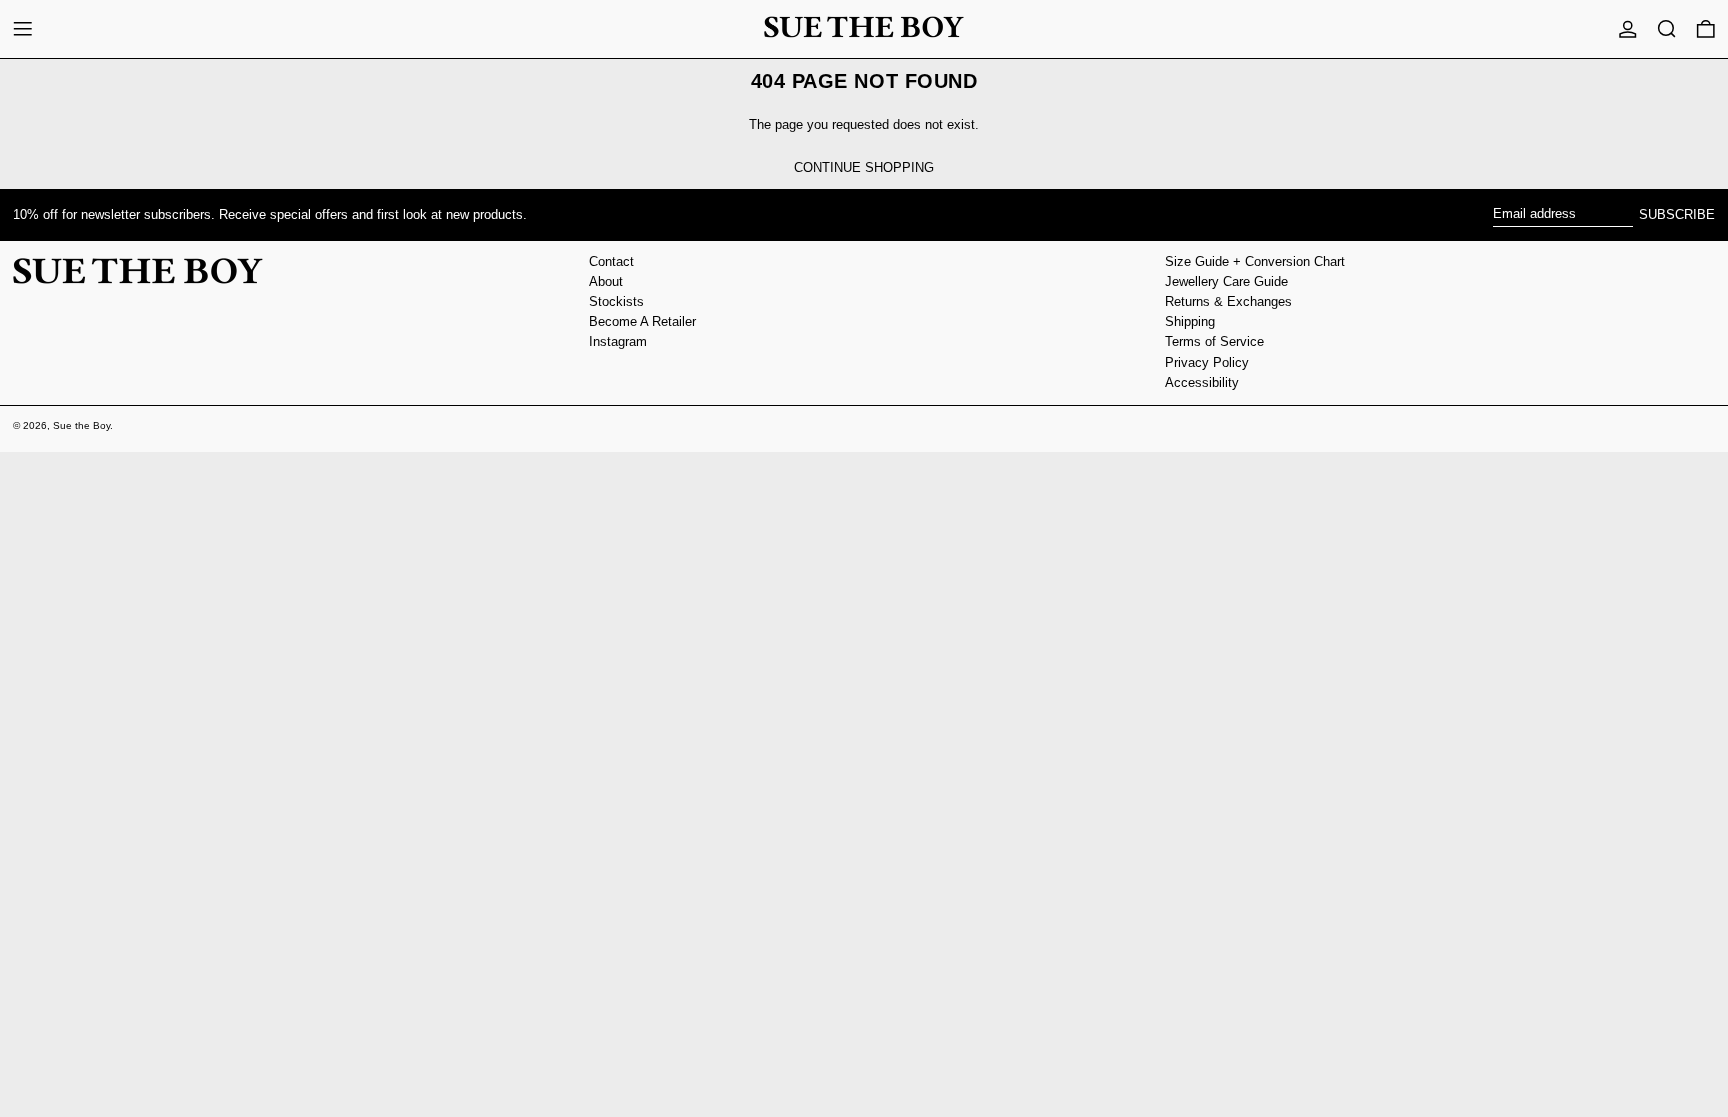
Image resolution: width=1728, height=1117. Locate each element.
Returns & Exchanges (1228, 301)
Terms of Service (1214, 341)
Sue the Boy (81, 425)
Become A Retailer (642, 321)
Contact (611, 261)
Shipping (1190, 321)
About (606, 281)
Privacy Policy (1207, 362)
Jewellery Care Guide (1226, 281)
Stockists (616, 301)
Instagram (618, 341)
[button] (1667, 29)
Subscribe (1677, 214)
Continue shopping (864, 167)
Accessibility (1202, 382)
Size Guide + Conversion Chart (1255, 261)
